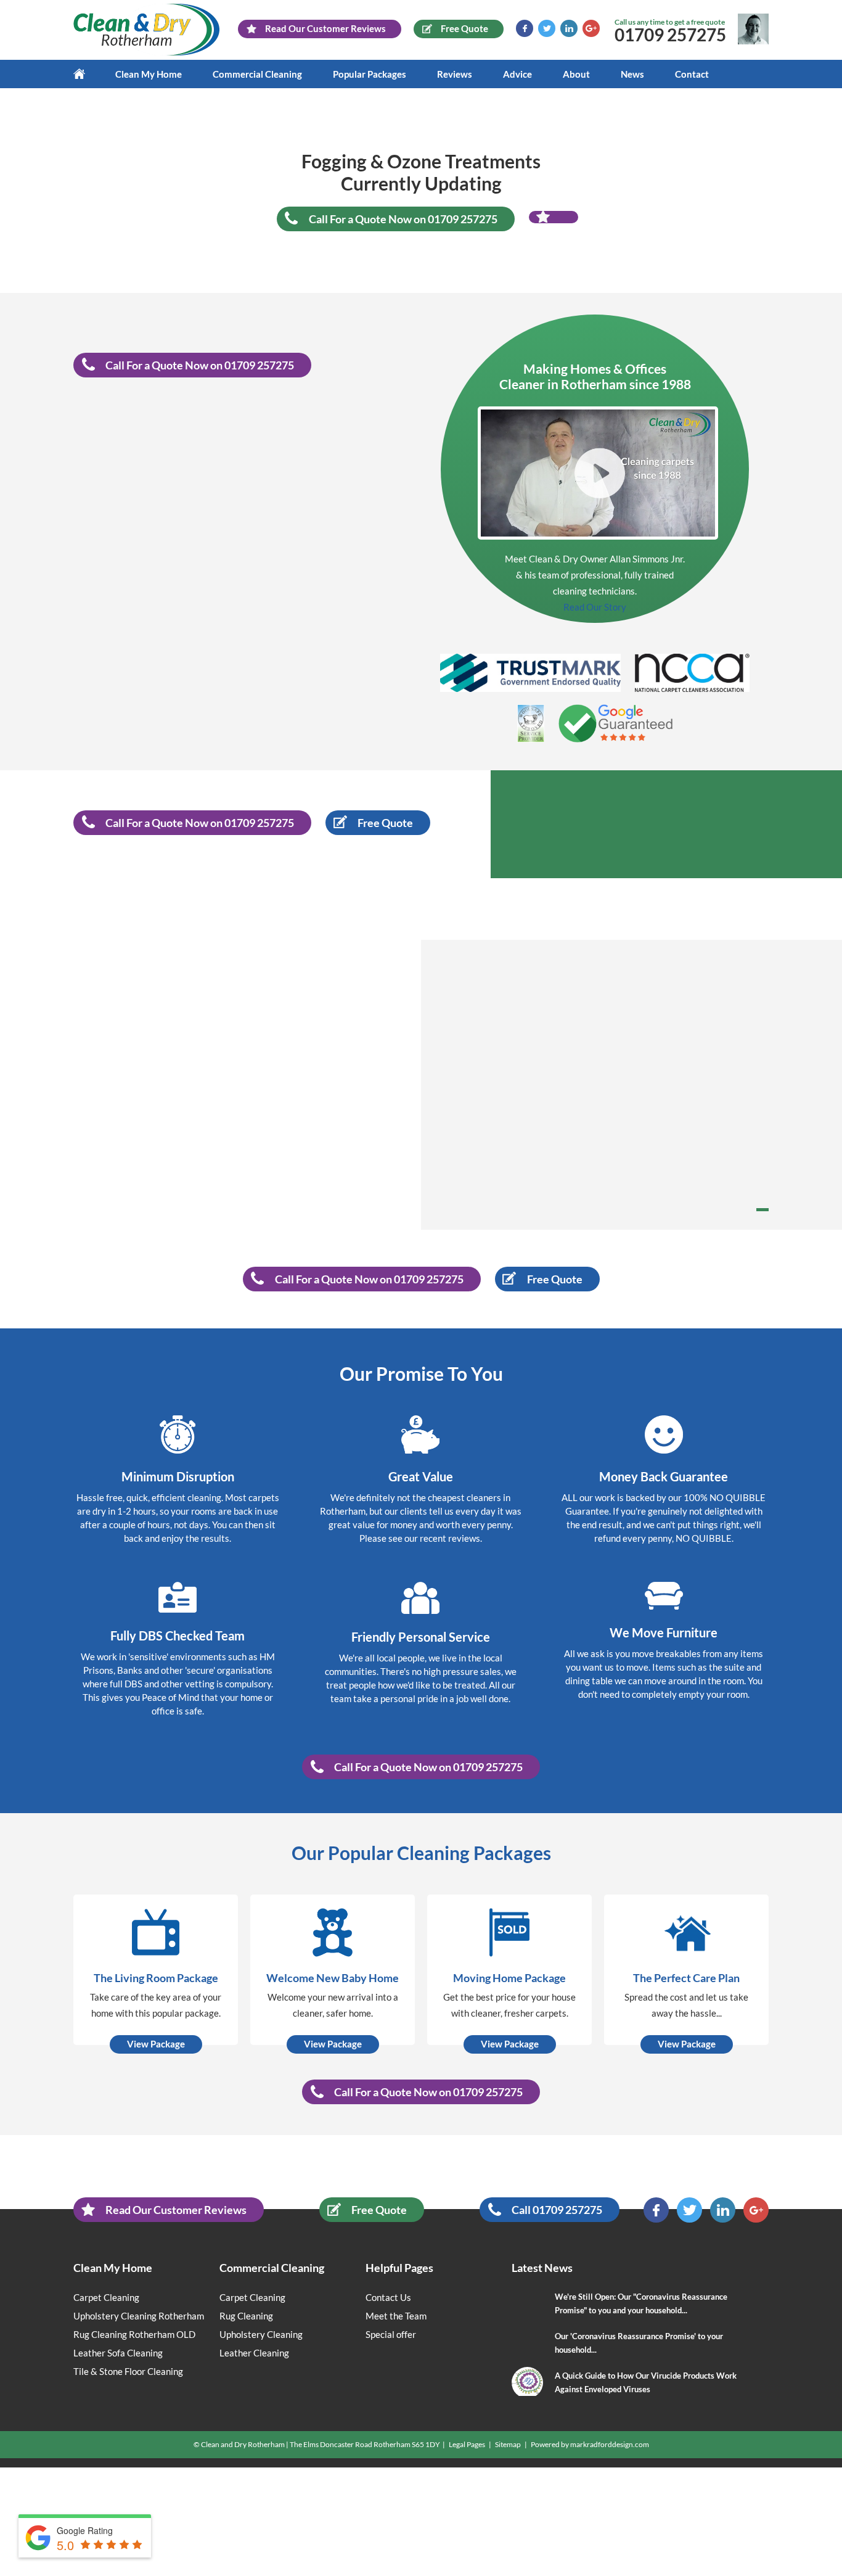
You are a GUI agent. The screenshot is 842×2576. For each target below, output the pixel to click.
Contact (692, 74)
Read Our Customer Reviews (176, 2210)
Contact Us (388, 2297)
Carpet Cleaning (106, 2297)
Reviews (455, 74)
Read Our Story (595, 607)
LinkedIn (569, 28)
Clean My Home (149, 74)
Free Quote (379, 2210)
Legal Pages (467, 2444)
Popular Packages (370, 74)
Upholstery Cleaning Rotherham (139, 2316)
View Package (156, 2044)
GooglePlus (591, 28)
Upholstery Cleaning (261, 2334)
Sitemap (508, 2444)
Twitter (547, 28)
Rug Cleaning (246, 2316)
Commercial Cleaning (257, 74)
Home (87, 74)
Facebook (525, 28)
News (632, 74)
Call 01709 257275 (557, 2210)
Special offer (391, 2334)
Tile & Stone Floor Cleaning (128, 2371)
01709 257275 (670, 35)
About (576, 74)
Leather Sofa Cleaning (118, 2353)
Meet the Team (396, 2316)
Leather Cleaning (254, 2353)
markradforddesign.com (610, 2444)
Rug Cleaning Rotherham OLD (134, 2334)
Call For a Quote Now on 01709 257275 (403, 219)
